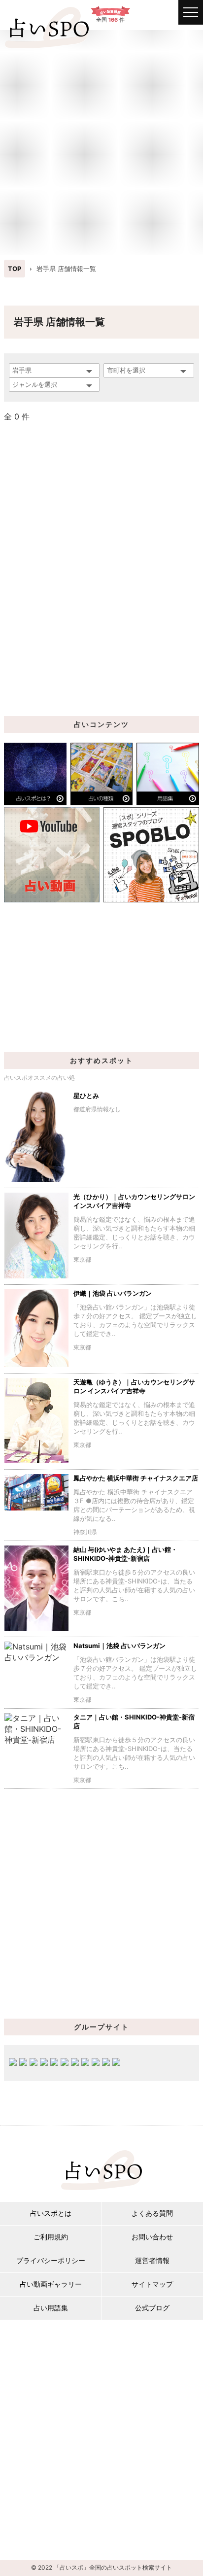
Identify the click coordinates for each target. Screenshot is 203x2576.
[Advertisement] (101, 141)
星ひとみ (86, 1096)
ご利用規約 (51, 2237)
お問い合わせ (152, 2237)
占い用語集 (51, 2308)
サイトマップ (152, 2284)
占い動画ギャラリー (51, 2284)
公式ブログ (152, 2308)
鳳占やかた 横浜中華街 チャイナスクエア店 (136, 1478)
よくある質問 (152, 2213)
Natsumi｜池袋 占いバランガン (119, 1646)
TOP (15, 269)
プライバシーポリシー (51, 2260)
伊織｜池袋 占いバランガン (113, 1293)
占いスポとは (51, 2213)
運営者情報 (152, 2260)
